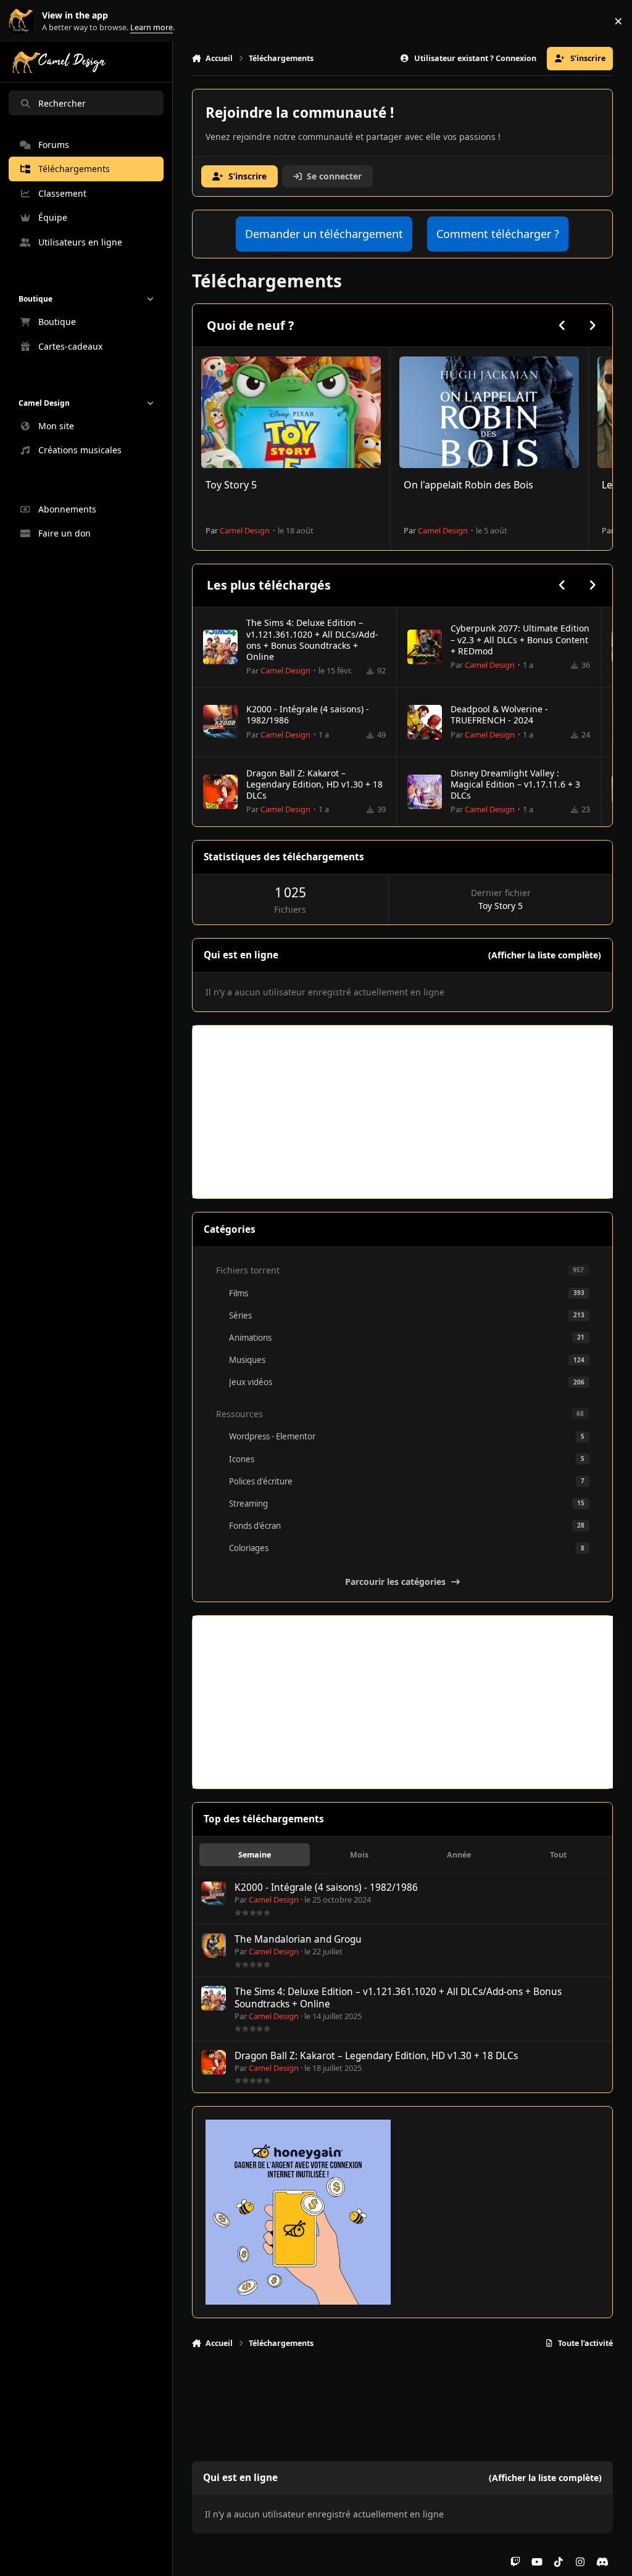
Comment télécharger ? (498, 234)
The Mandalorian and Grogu (298, 1939)
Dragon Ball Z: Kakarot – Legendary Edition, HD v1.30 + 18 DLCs (314, 784)
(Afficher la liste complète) (545, 955)
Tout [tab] (558, 1855)
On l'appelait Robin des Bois (468, 485)
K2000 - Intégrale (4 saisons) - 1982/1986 (308, 714)
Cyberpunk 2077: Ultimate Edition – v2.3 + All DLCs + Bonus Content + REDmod (520, 639)
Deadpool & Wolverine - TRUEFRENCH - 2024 (499, 714)
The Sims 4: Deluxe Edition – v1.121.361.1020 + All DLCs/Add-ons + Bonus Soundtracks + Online (312, 640)
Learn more (24, 21)
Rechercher (62, 103)
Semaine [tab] (255, 1855)
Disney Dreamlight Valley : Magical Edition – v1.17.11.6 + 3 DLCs (515, 784)
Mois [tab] (359, 1855)
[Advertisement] (403, 1112)
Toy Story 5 (231, 485)
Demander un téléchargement (324, 234)
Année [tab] (459, 1855)
